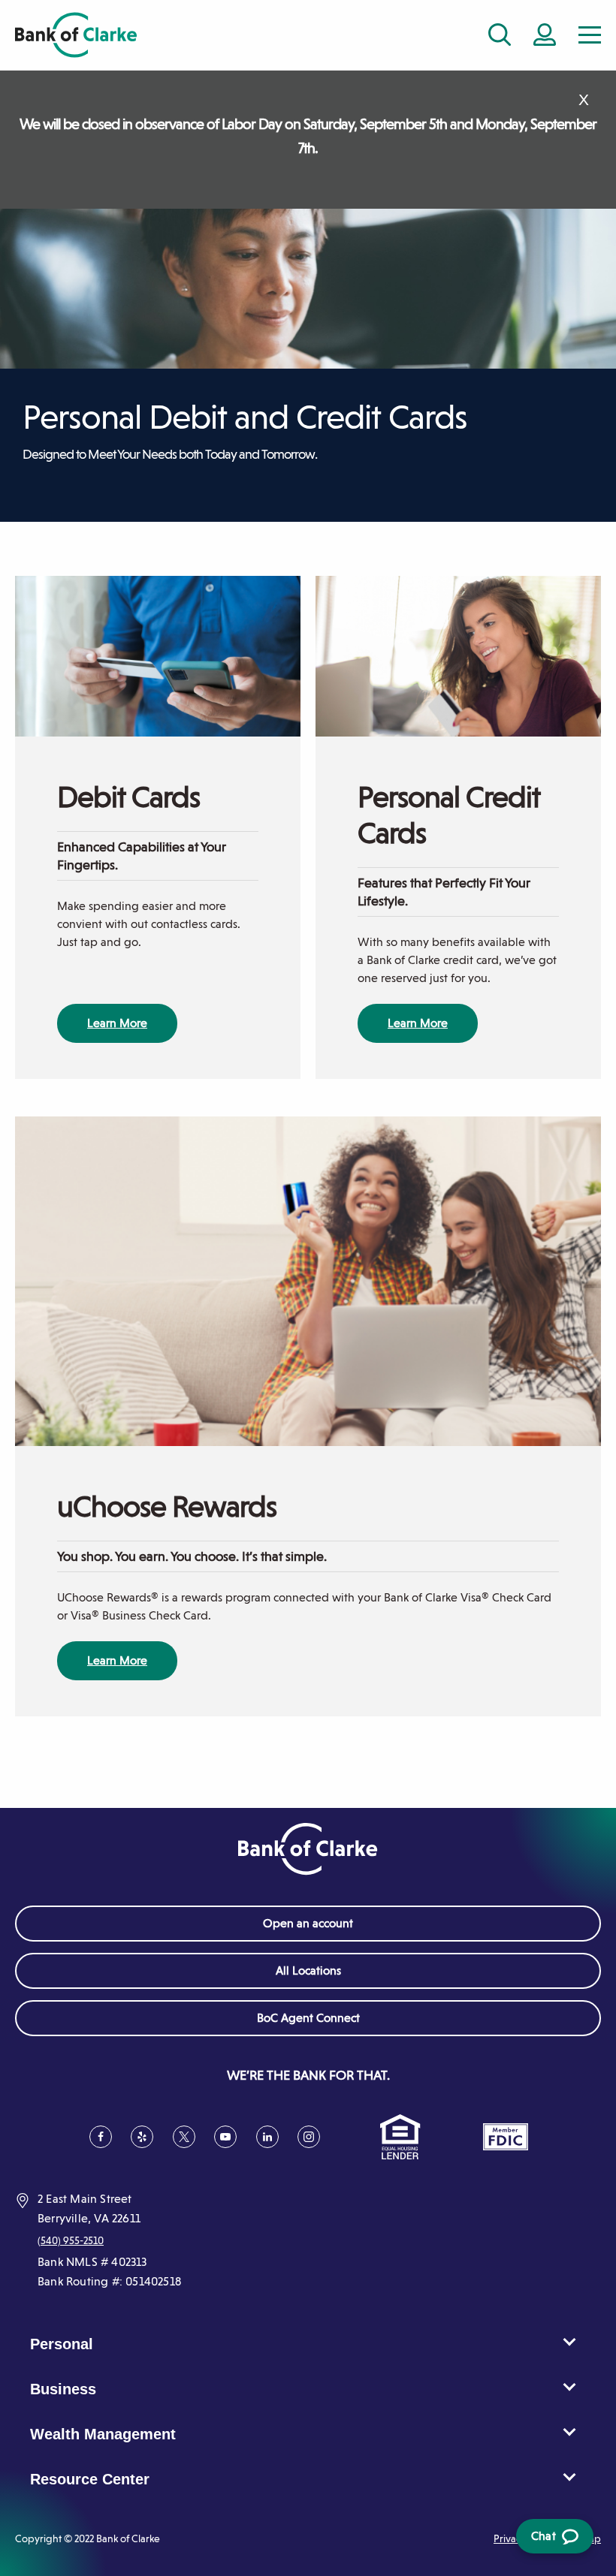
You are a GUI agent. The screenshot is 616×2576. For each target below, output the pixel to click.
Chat (552, 2541)
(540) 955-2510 (71, 2240)
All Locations (308, 1970)
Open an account (308, 1923)
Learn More (117, 1023)
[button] (590, 35)
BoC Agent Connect (331, 2023)
